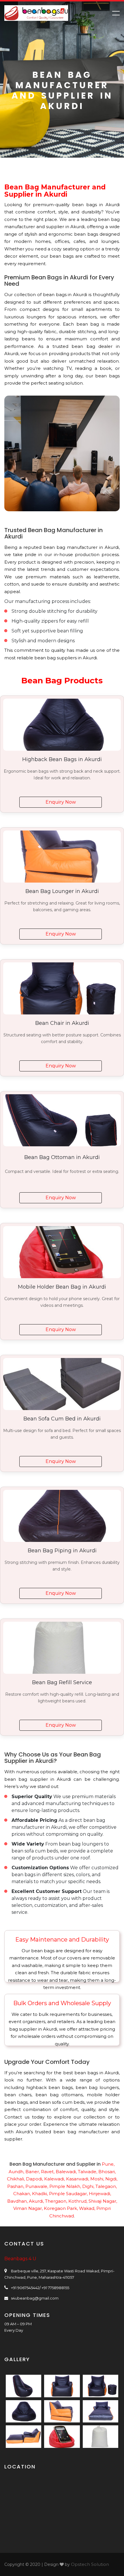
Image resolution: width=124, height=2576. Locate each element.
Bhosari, (107, 2172)
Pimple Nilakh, (65, 2186)
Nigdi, (111, 2179)
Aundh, (16, 2172)
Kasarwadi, (78, 2179)
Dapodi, (34, 2179)
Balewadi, (66, 2172)
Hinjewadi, (100, 2194)
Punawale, (37, 2186)
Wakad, (87, 2208)
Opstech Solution (90, 2564)
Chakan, (22, 2194)
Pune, (108, 2164)
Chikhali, (16, 2179)
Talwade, (88, 2172)
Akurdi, (36, 2201)
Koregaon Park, (61, 2208)
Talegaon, (106, 2186)
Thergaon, (56, 2201)
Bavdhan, (17, 2201)
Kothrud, (78, 2201)
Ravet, (48, 2172)
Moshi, (97, 2179)
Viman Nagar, (28, 2208)
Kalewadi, (55, 2179)
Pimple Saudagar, (68, 2194)
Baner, (33, 2172)
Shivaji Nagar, (103, 2201)
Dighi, (88, 2186)
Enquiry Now (61, 802)
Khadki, (40, 2194)
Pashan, (16, 2186)
